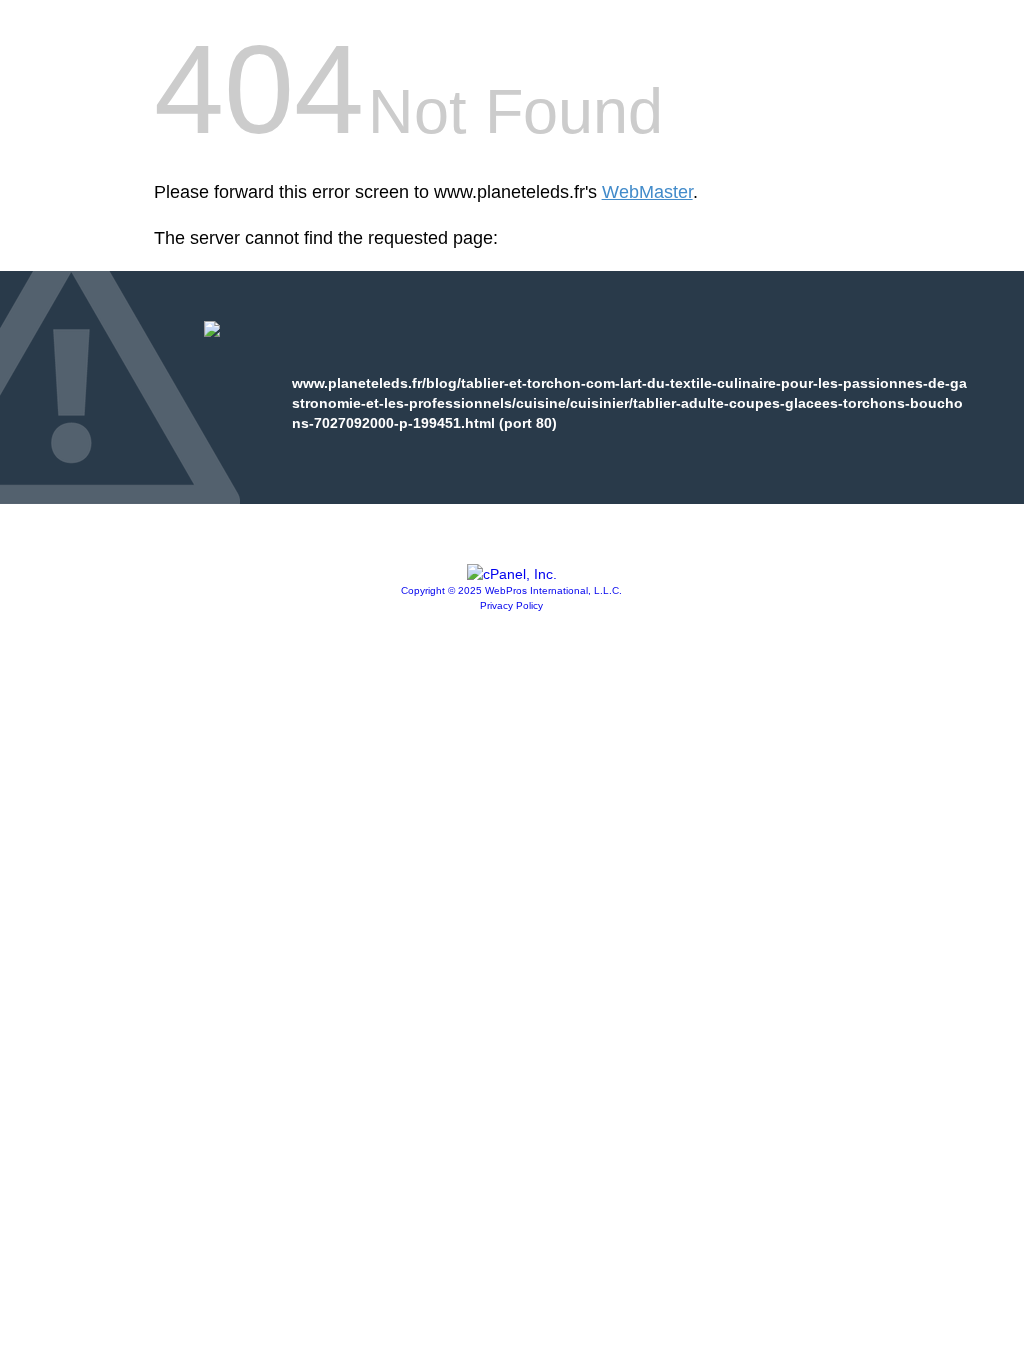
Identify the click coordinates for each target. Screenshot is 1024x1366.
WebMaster (647, 192)
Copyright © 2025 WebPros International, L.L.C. (511, 590)
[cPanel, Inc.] (512, 574)
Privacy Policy (511, 605)
